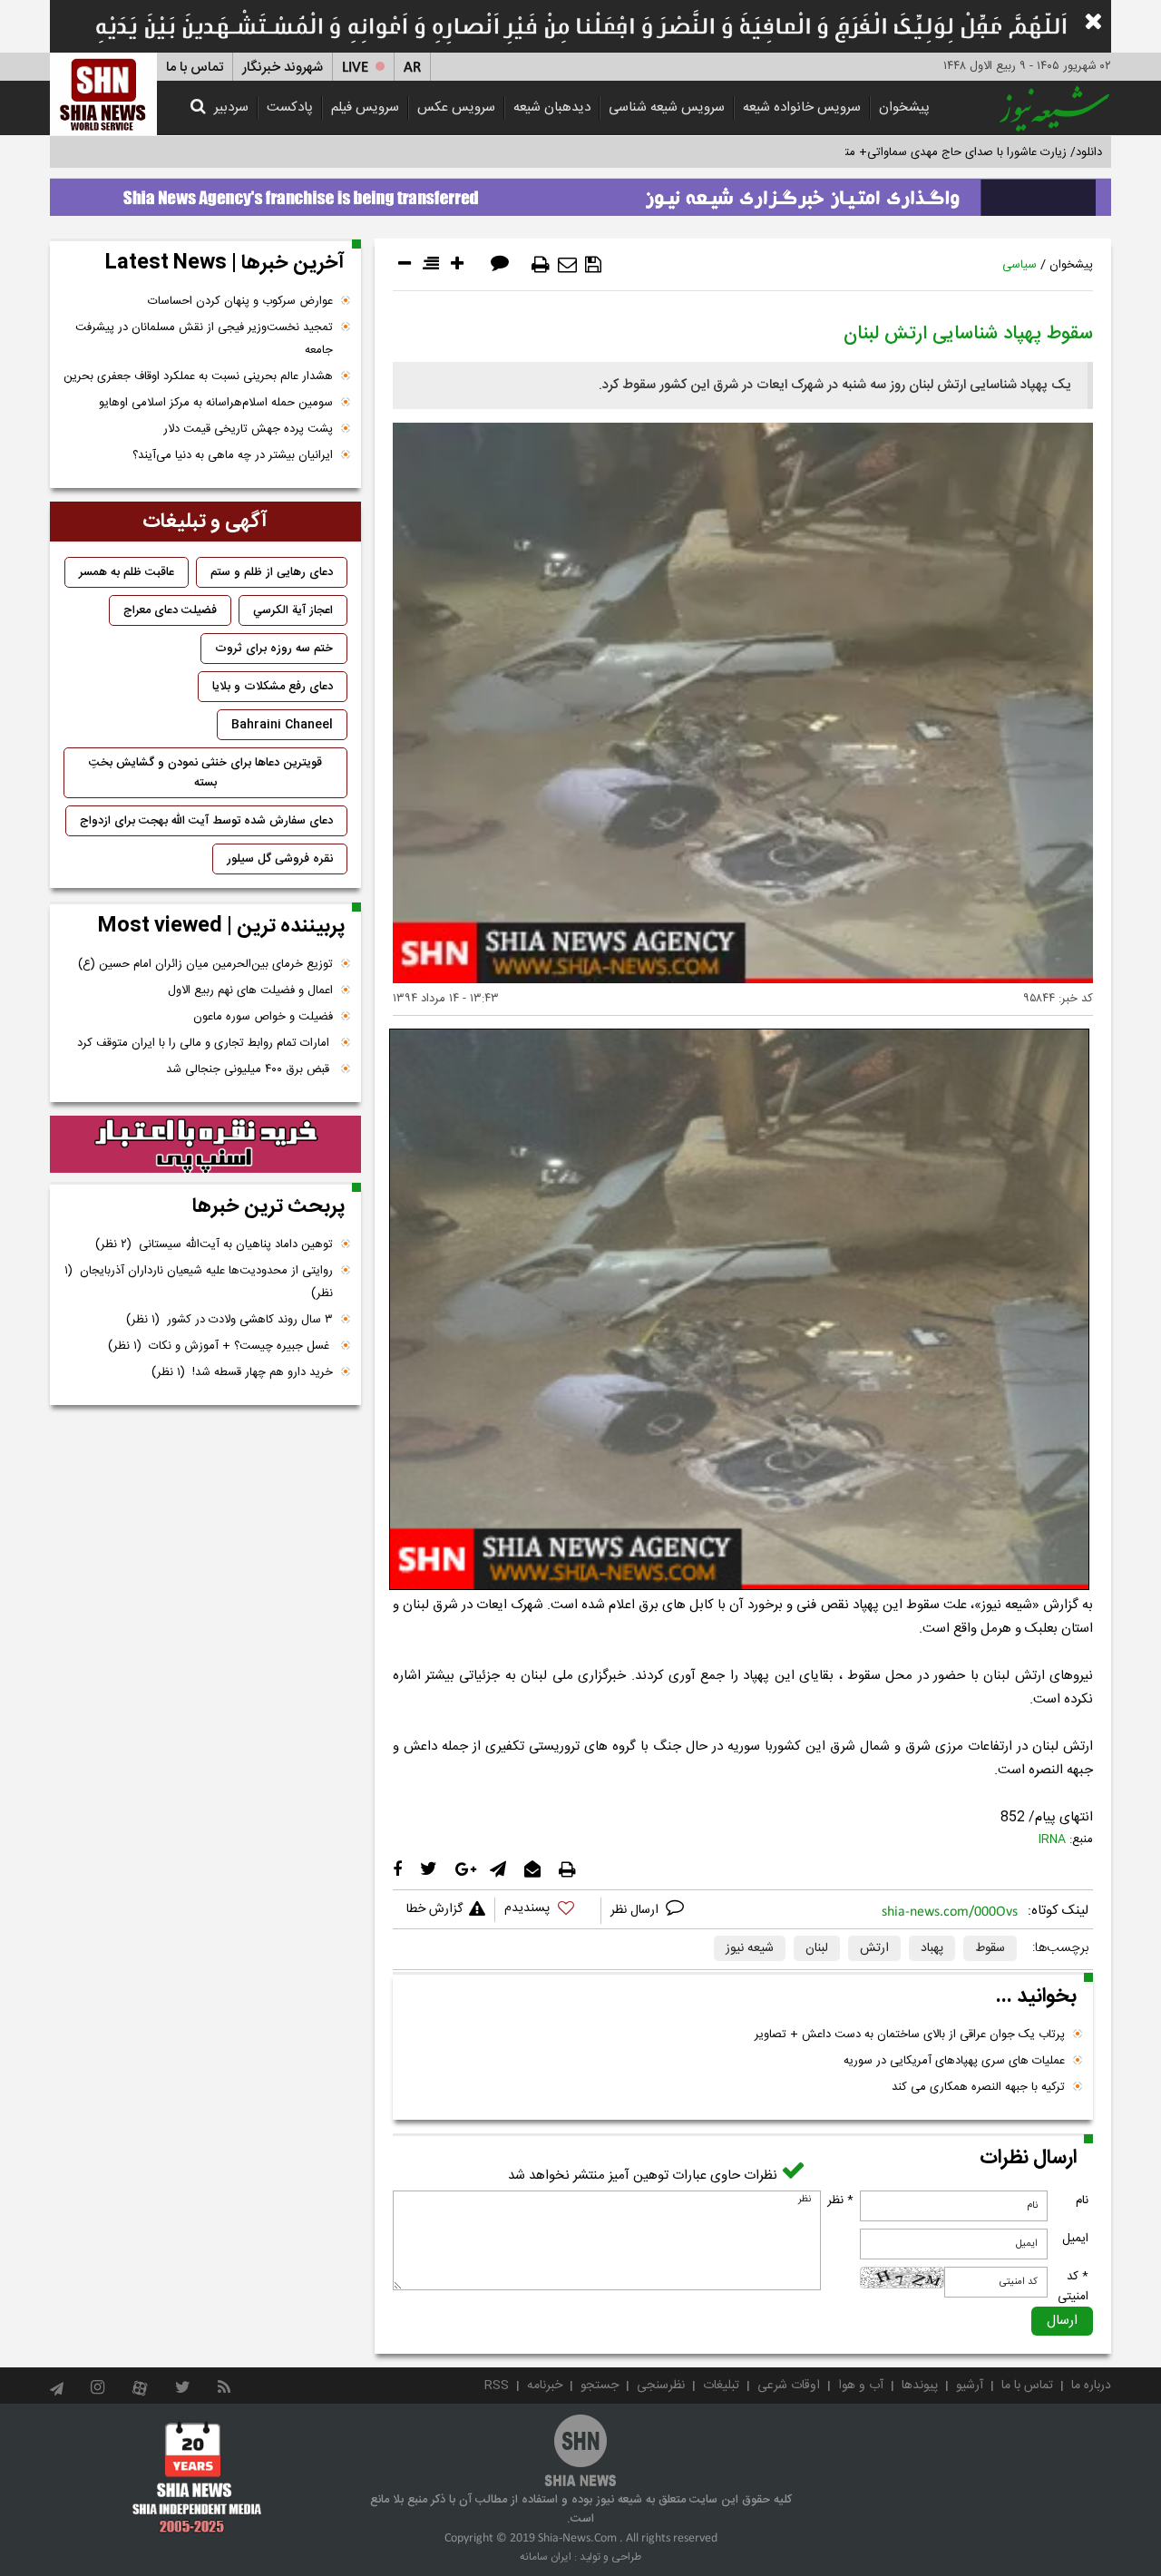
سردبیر (231, 107)
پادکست (290, 107)
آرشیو (970, 2386)
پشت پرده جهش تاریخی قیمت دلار (248, 429)
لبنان (817, 1948)
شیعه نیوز (750, 1948)
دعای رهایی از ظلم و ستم (272, 572)
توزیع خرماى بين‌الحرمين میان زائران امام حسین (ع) (205, 964)
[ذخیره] (593, 265)
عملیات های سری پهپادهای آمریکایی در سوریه (954, 2061)
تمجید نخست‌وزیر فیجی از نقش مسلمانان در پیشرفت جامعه (204, 339)
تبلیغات (721, 2386)
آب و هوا (861, 2386)
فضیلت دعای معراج (170, 610)
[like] (548, 1911)
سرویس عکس (456, 107)
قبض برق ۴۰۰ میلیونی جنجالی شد (249, 1069)
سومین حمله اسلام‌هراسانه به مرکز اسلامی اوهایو (216, 403)
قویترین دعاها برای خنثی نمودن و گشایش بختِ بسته (205, 773)
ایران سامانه (546, 2557)
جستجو (600, 2386)
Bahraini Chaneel (282, 725)
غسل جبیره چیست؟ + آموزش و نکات (220, 1346)
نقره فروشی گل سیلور (280, 859)
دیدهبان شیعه (552, 107)
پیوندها (920, 2386)
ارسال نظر (636, 1910)
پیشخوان (904, 107)
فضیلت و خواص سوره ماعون (263, 1017)
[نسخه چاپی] (541, 265)
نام (1082, 2200)
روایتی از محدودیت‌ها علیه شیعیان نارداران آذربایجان (199, 1282)
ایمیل (1075, 2239)
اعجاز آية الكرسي (293, 610)
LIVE (355, 68)
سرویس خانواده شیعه (802, 107)
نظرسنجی (661, 2386)
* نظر (840, 2200)
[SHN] (103, 94)
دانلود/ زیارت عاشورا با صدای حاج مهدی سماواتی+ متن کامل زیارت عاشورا (924, 152)
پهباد (932, 1948)
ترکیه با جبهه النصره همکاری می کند (978, 2087)
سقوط (990, 1948)
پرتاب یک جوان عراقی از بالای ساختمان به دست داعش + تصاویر (910, 2034)
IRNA (1052, 1839)
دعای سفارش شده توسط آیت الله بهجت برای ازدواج (206, 821)
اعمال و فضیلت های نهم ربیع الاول (250, 990)
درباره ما (1091, 2386)
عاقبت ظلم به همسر (127, 572)
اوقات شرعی (789, 2386)
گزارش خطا (434, 1909)
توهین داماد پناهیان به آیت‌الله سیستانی (214, 1244)
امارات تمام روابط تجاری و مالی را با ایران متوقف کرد (205, 1043)
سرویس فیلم (365, 107)
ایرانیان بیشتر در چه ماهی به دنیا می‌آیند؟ (233, 455)
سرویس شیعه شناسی (667, 107)
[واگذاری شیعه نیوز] (580, 192)
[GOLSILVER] (205, 1145)
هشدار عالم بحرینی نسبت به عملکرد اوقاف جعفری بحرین (198, 376)
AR (412, 68)
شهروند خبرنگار (283, 68)
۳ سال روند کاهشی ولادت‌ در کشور (229, 1320)
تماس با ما (195, 68)
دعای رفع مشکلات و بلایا (273, 687)
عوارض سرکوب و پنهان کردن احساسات (240, 301)
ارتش (874, 1948)
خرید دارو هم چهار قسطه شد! (242, 1372)
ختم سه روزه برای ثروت (274, 649)
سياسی (1020, 265)
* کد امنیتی (1073, 2287)
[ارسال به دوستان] (567, 265)
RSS (497, 2386)
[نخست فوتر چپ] (197, 2476)
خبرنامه (545, 2386)
